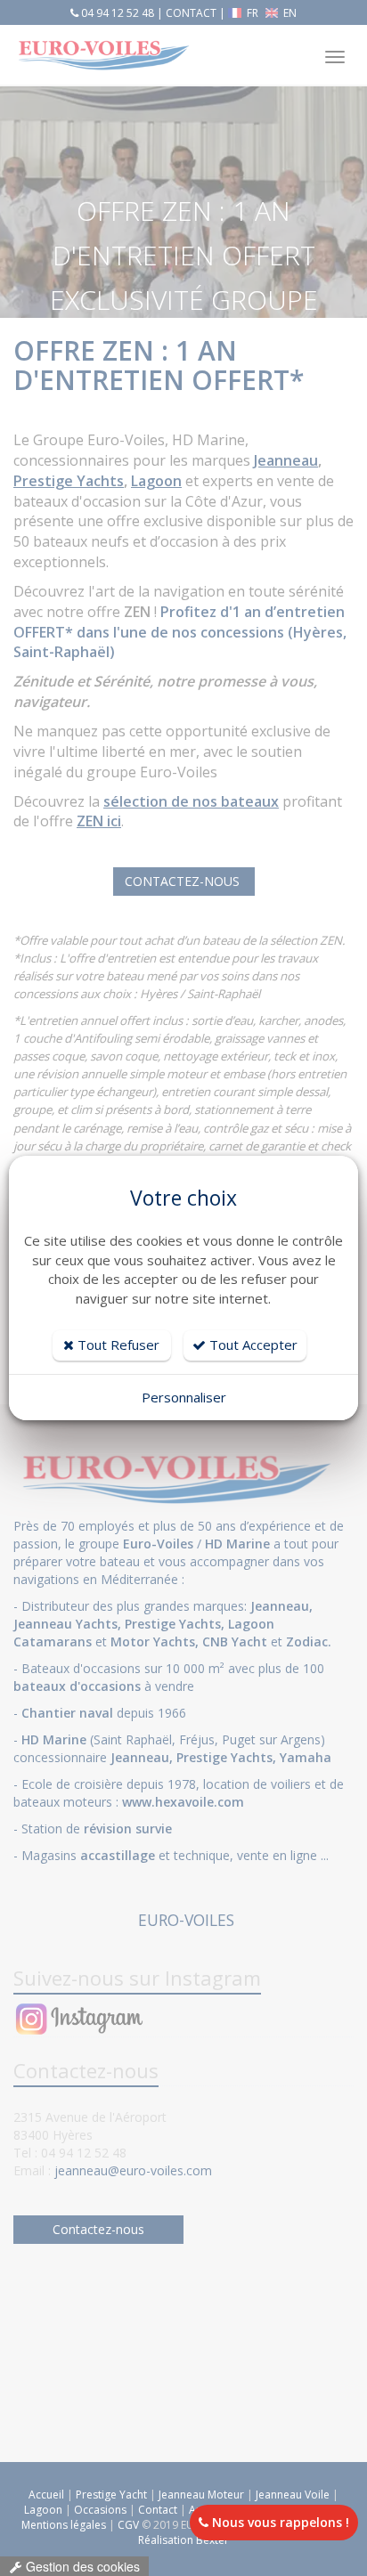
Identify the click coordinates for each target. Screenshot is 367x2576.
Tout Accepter (252, 1345)
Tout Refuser (117, 1345)
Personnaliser (184, 1397)
